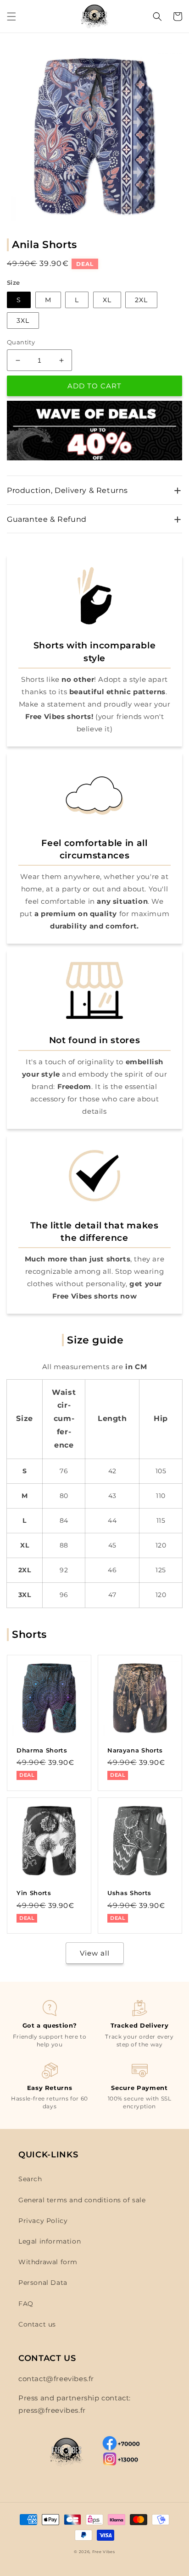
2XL (141, 300)
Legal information (50, 2241)
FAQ (26, 2304)
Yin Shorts (34, 1893)
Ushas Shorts (129, 1893)
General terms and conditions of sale (82, 2200)
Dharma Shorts (42, 1750)
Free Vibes (104, 2552)
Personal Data (43, 2283)
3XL (23, 321)
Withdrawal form (48, 2262)
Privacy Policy (43, 2221)
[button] (11, 17)
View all (95, 1953)
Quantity (21, 342)
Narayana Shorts (135, 1750)
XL (107, 300)
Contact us (37, 2324)
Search (30, 2179)
